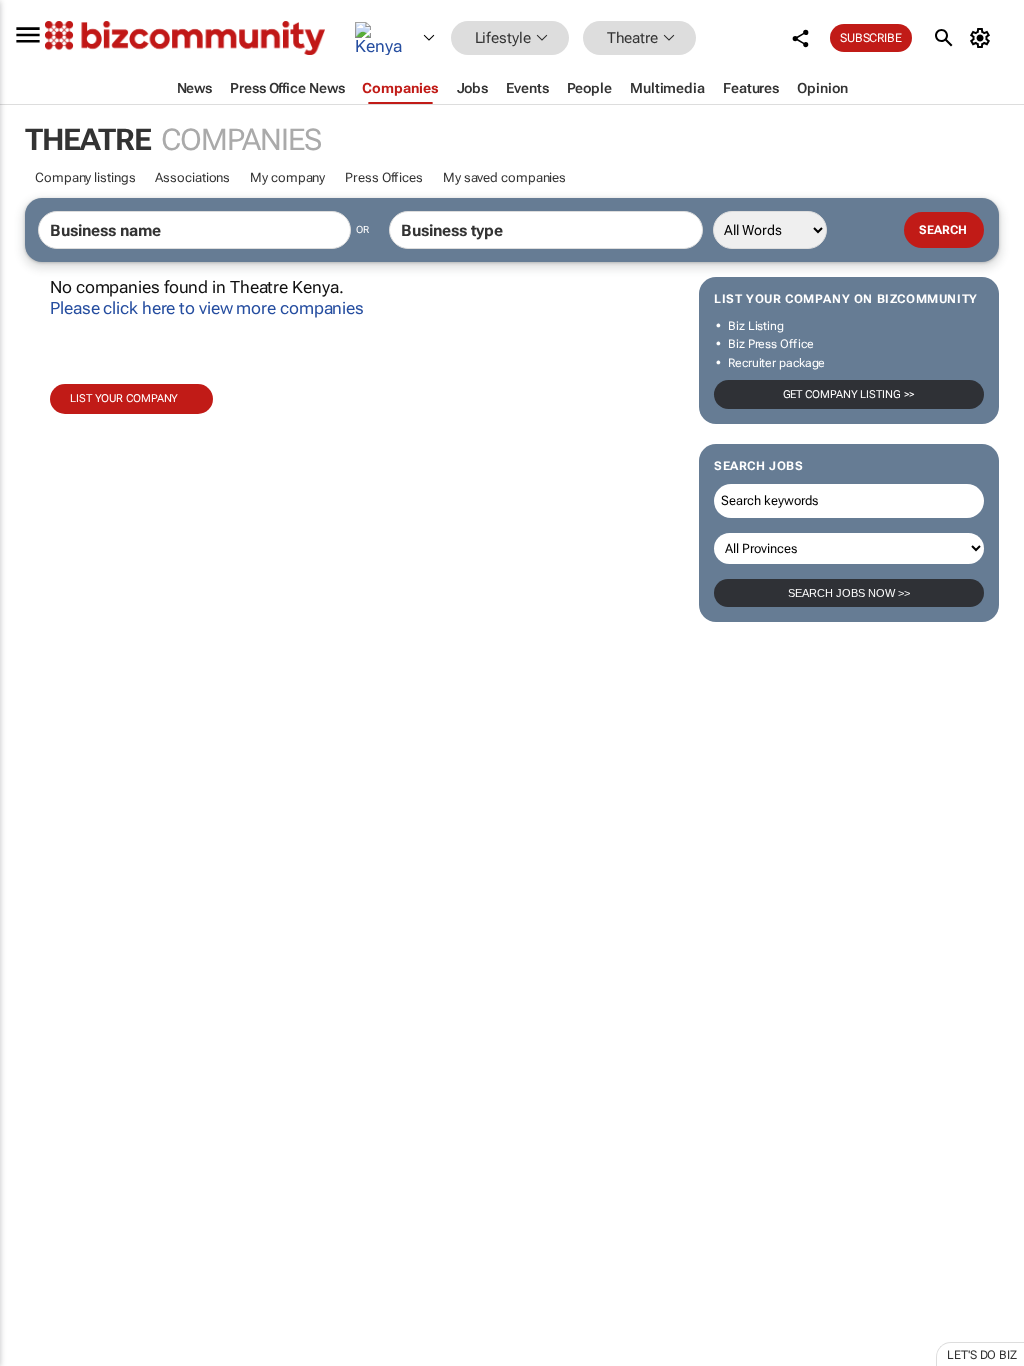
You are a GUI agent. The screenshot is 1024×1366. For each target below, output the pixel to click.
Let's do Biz (982, 1355)
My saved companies (504, 177)
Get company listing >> (849, 394)
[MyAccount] (983, 38)
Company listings (85, 177)
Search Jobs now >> (849, 593)
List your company (124, 398)
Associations (192, 177)
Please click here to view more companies (207, 308)
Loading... (38, 935)
